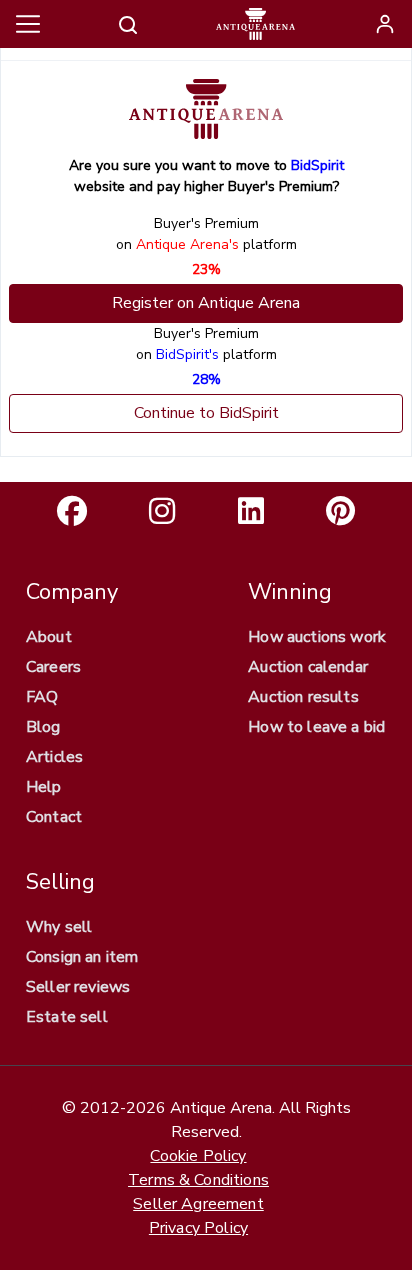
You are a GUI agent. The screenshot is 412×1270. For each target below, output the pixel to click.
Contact (54, 817)
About (49, 637)
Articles (54, 757)
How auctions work (317, 637)
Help (44, 787)
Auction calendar (308, 667)
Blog (43, 727)
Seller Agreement (198, 1204)
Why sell (59, 927)
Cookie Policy (198, 1156)
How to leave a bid (316, 727)
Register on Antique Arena (206, 303)
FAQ (42, 697)
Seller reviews (78, 987)
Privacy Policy (198, 1228)
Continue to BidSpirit (206, 413)
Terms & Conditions (198, 1180)
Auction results (303, 697)
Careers (53, 667)
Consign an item (82, 957)
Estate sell (67, 1017)
